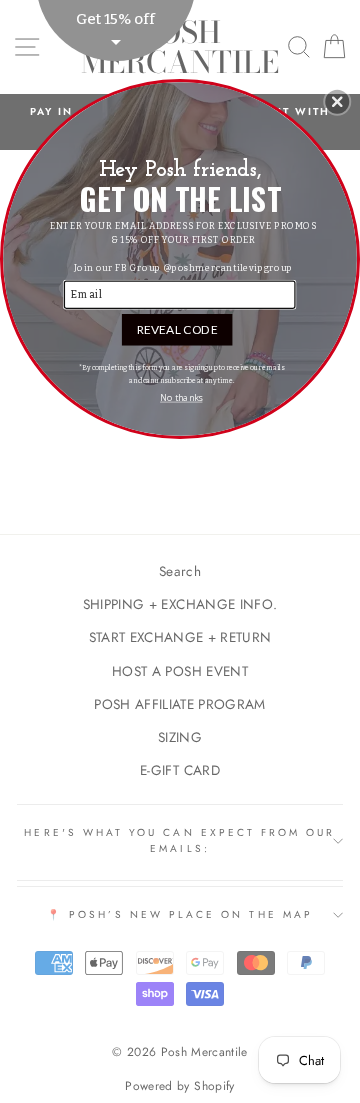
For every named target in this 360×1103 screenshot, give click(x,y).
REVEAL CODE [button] (177, 328)
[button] (337, 102)
